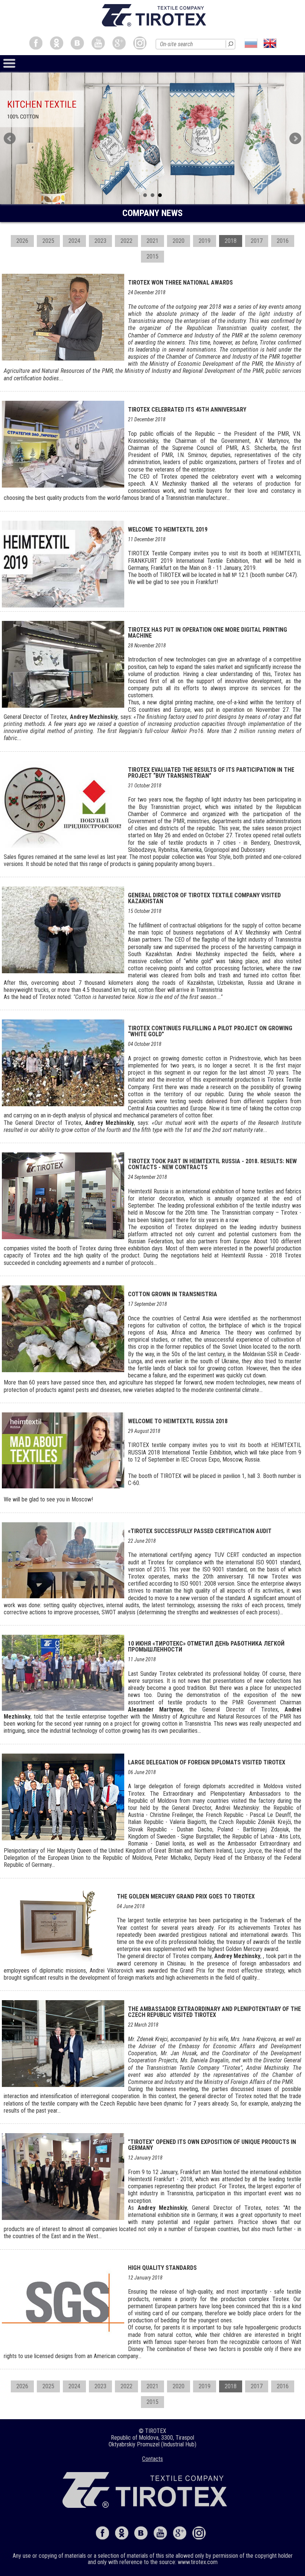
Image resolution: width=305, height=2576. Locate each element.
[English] (270, 43)
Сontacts (152, 2459)
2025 (48, 241)
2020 (179, 241)
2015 (152, 256)
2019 (205, 241)
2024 (74, 241)
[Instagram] (140, 43)
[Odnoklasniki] (57, 43)
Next (295, 139)
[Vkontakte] (77, 43)
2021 (152, 241)
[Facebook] (36, 43)
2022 (126, 241)
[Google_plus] (119, 43)
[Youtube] (98, 43)
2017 (257, 241)
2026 (22, 241)
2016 (283, 241)
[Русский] (251, 43)
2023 (100, 241)
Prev (10, 139)
